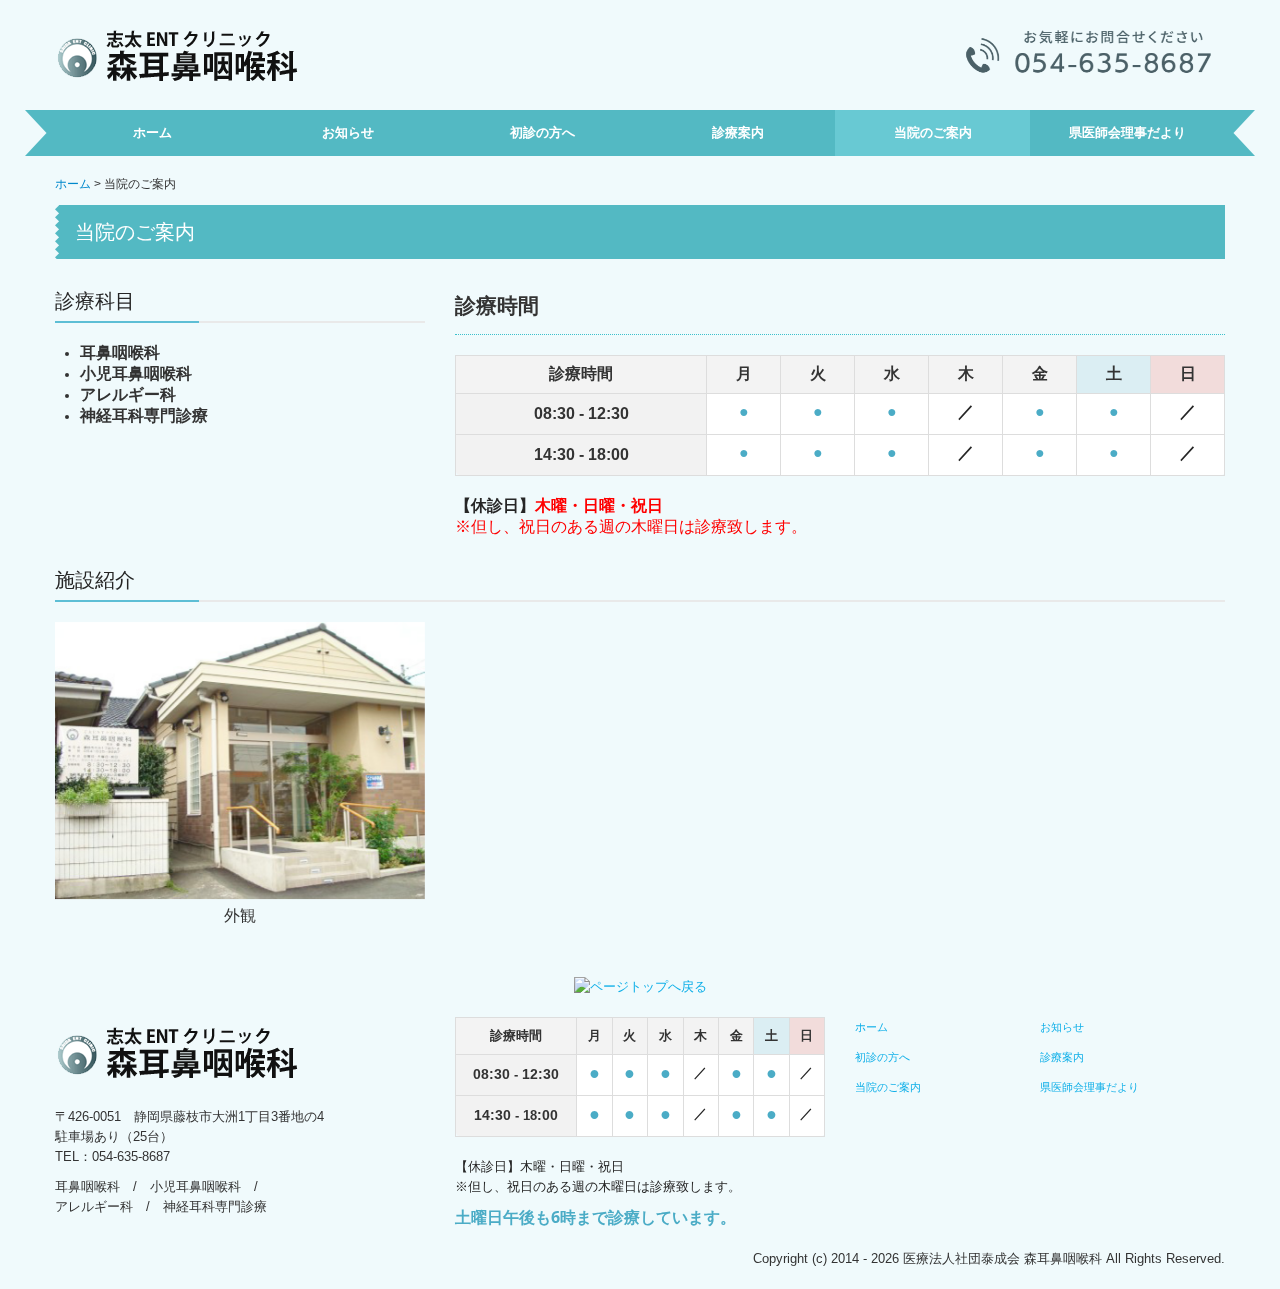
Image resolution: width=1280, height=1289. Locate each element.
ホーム (152, 132)
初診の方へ (542, 132)
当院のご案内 (933, 132)
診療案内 (738, 132)
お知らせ (348, 132)
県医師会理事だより (1127, 132)
